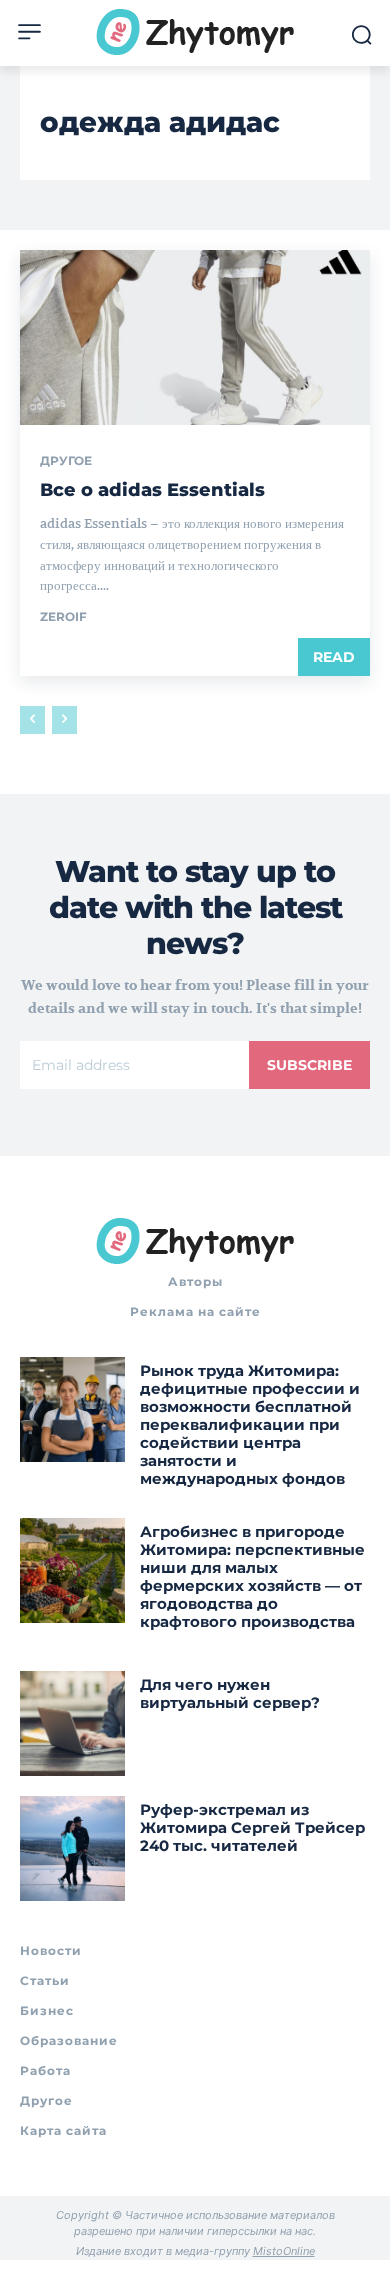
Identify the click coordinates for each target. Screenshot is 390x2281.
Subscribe (309, 1065)
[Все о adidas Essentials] (195, 337)
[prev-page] (32, 720)
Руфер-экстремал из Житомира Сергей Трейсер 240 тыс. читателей (252, 1827)
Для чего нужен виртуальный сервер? (230, 1693)
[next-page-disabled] (64, 720)
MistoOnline (284, 2251)
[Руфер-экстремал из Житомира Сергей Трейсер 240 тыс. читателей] (72, 1848)
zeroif (63, 616)
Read (334, 657)
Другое (66, 461)
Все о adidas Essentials (152, 490)
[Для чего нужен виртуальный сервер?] (72, 1723)
